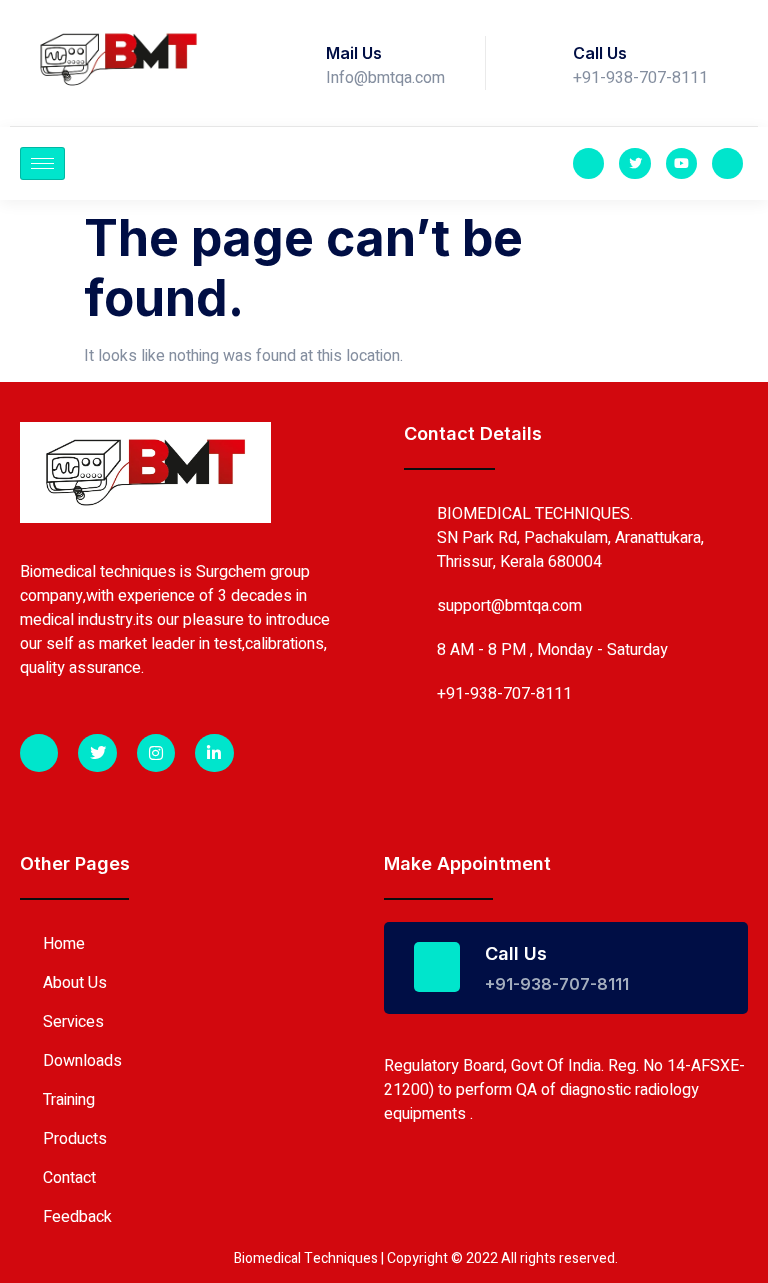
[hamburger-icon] (42, 163)
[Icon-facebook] (588, 163)
